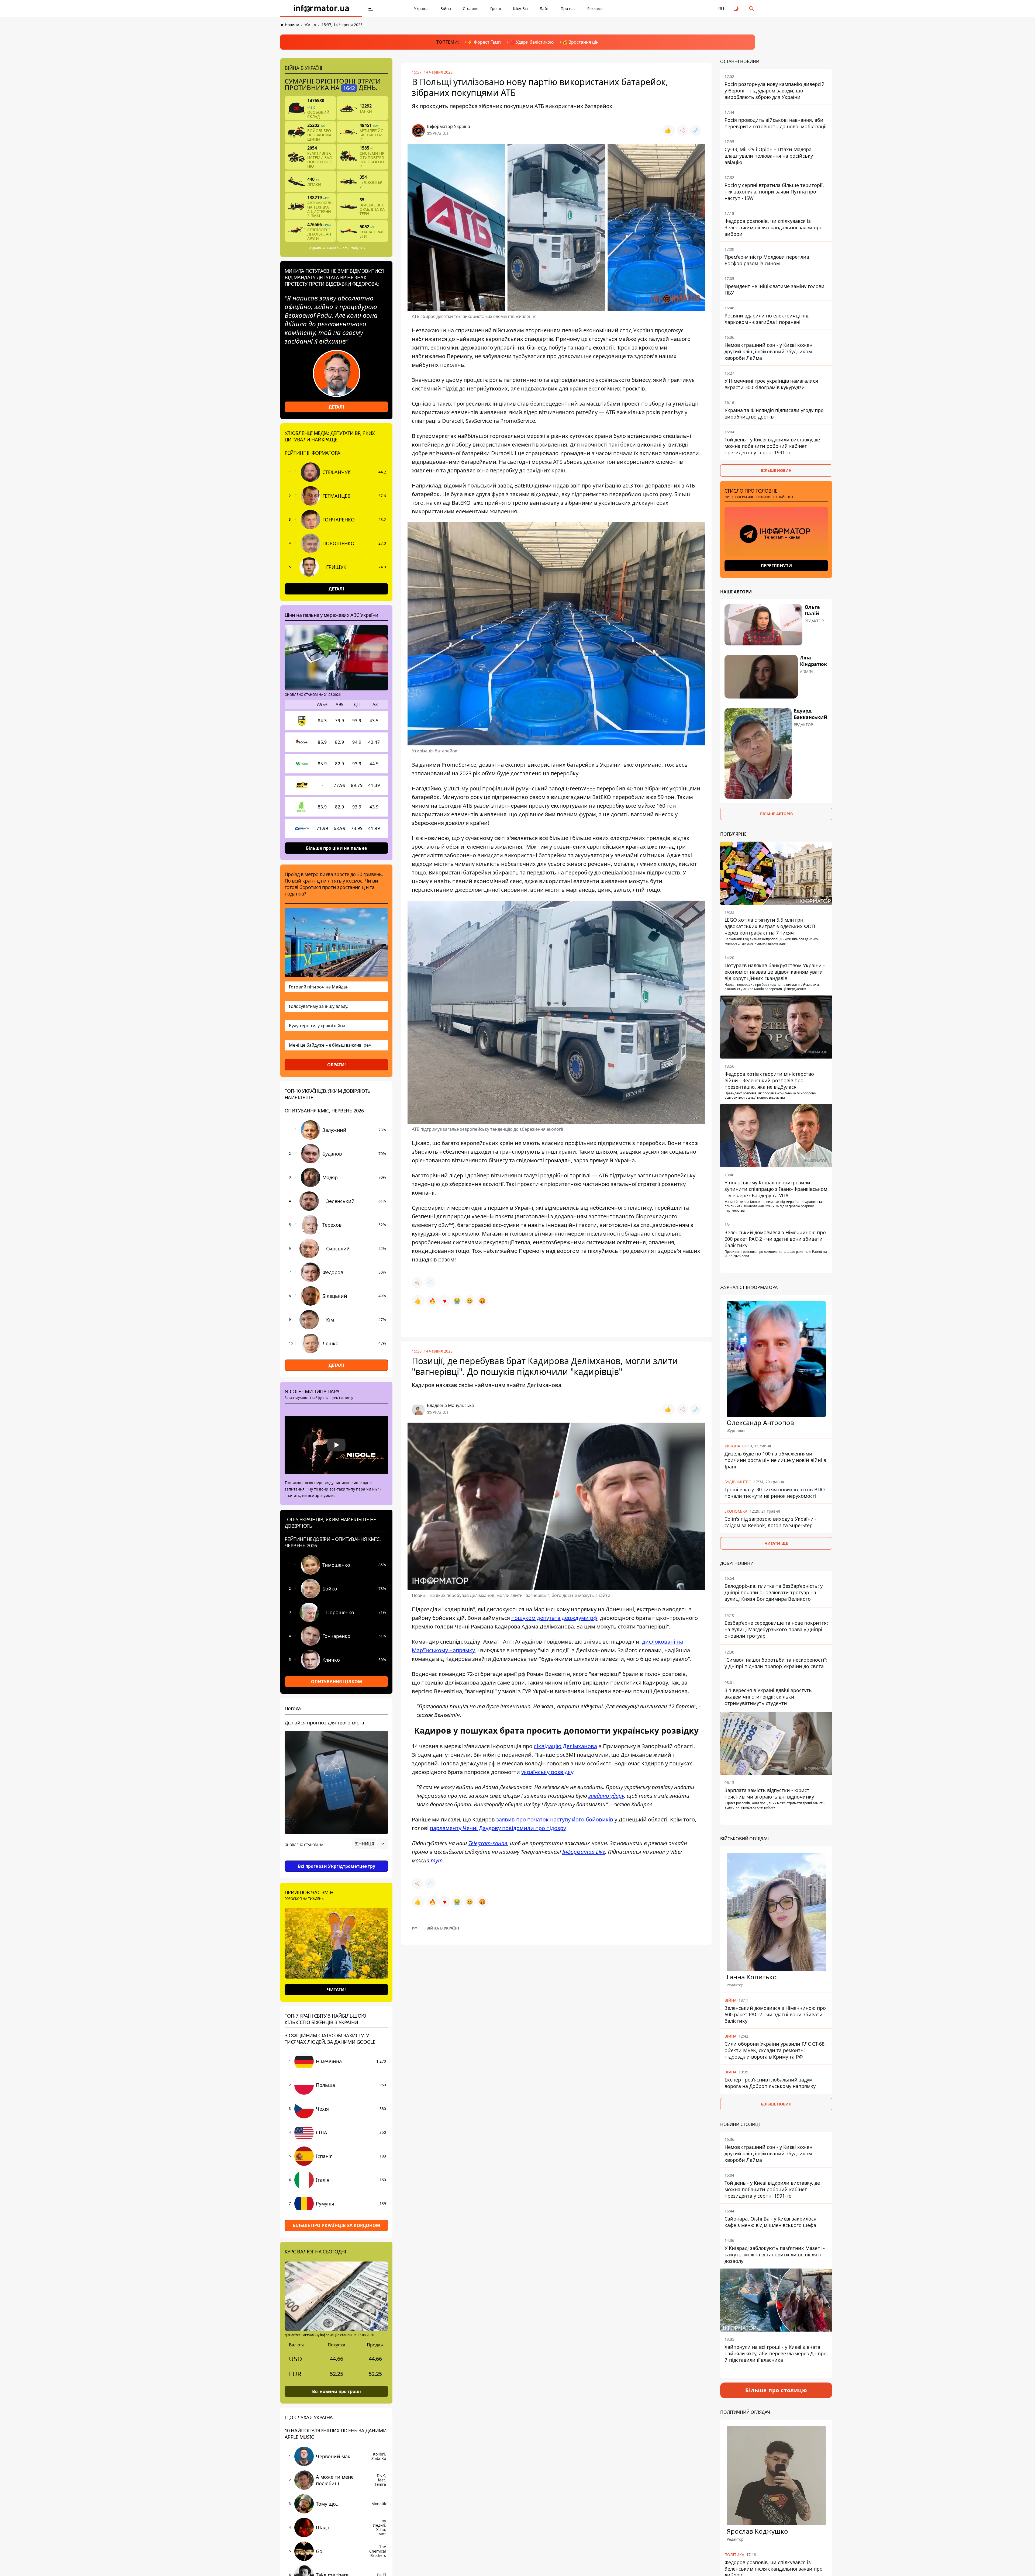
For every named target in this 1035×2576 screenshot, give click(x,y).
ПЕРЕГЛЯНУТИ (776, 566)
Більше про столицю (776, 2390)
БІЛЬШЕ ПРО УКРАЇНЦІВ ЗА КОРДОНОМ (336, 2225)
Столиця (471, 8)
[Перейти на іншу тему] (736, 9)
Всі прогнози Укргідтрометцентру (337, 1866)
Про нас (568, 8)
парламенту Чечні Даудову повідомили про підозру (498, 1828)
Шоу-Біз (520, 8)
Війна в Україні (443, 1928)
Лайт (544, 8)
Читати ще (776, 1543)
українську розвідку (547, 1772)
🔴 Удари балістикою (532, 42)
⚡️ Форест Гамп (484, 42)
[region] (336, 1859)
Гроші (496, 8)
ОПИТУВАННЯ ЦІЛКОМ (337, 1682)
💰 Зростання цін (580, 42)
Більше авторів (776, 814)
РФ (415, 1928)
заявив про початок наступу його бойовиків (555, 1819)
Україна (421, 8)
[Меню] (371, 9)
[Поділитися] (682, 130)
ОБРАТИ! (337, 1065)
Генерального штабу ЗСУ (345, 248)
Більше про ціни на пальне (336, 848)
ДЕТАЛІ (336, 407)
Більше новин (776, 470)
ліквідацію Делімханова (565, 1746)
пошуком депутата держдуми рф (554, 1618)
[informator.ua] (321, 9)
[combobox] (370, 1844)
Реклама (595, 8)
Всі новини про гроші (337, 2391)
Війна (446, 8)
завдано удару (606, 1796)
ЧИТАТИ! (336, 1990)
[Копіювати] (695, 130)
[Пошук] (751, 9)
